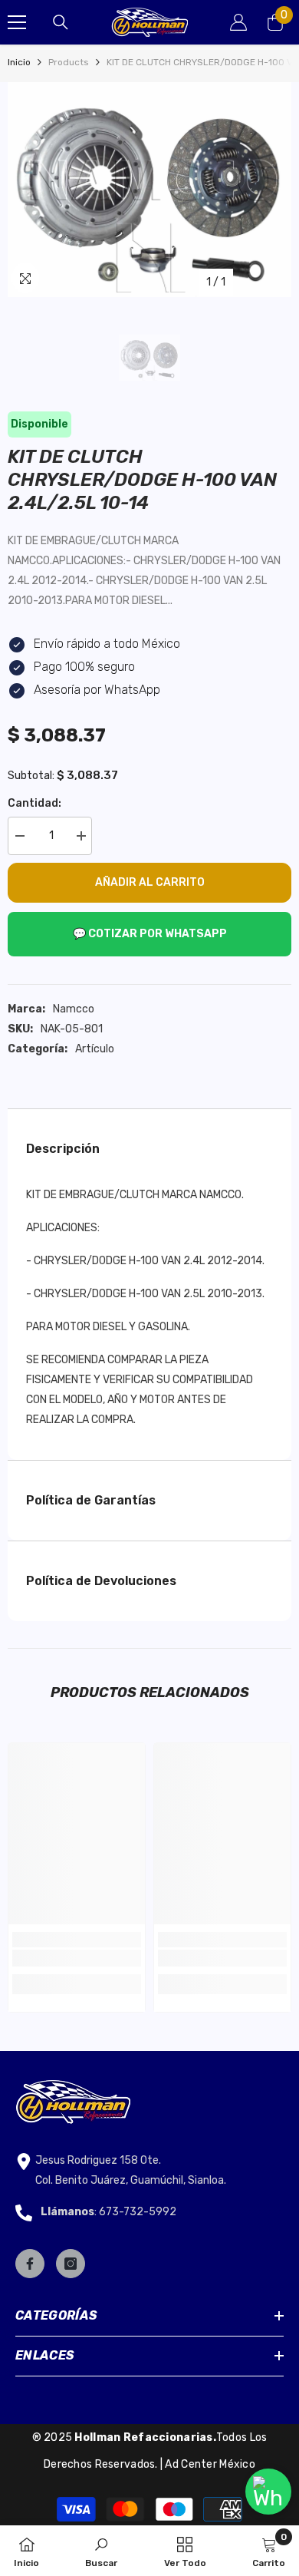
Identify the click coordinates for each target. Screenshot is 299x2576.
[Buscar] (61, 22)
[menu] (17, 22)
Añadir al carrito (150, 882)
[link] (77, 1958)
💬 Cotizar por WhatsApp (150, 934)
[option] (149, 190)
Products (69, 62)
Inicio (19, 62)
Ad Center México (210, 2464)
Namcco (74, 1009)
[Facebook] (30, 2264)
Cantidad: (34, 803)
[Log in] (238, 22)
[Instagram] (71, 2264)
